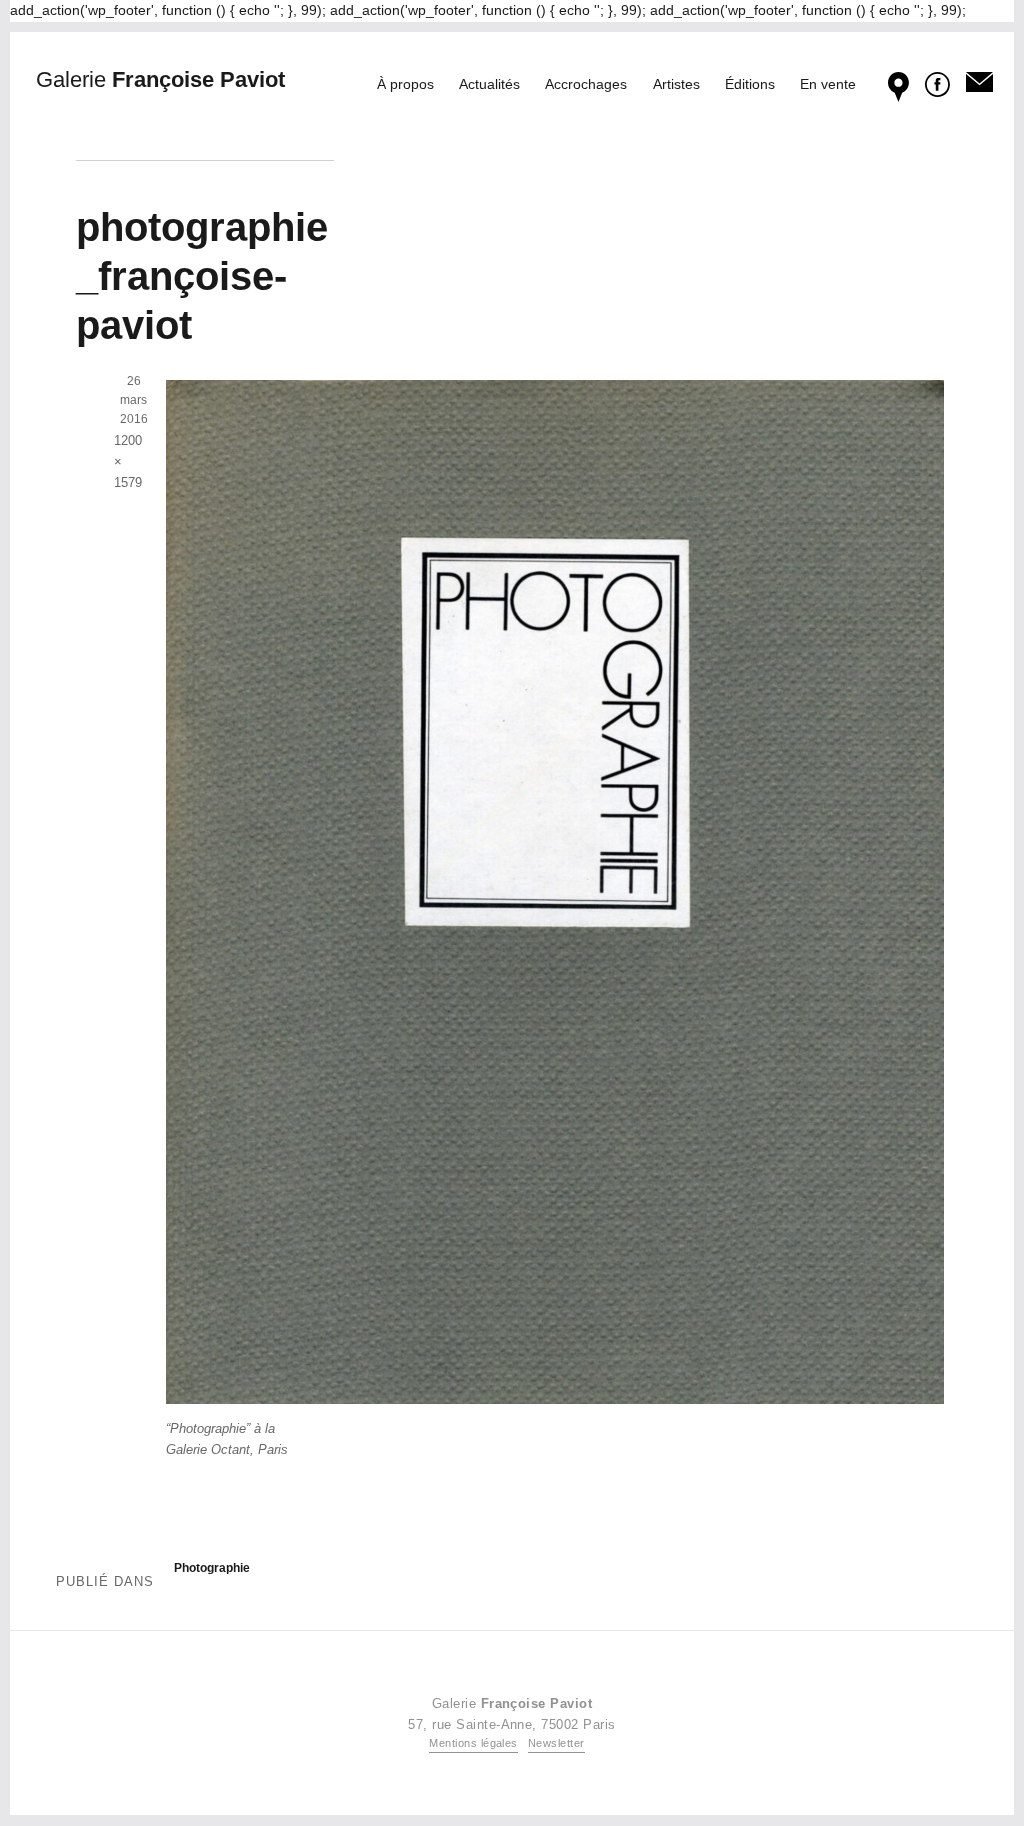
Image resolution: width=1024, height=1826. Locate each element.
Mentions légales (473, 1743)
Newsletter (556, 1743)
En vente (828, 84)
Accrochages (586, 84)
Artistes (676, 84)
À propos (405, 84)
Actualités (489, 84)
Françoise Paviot (160, 79)
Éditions (750, 84)
